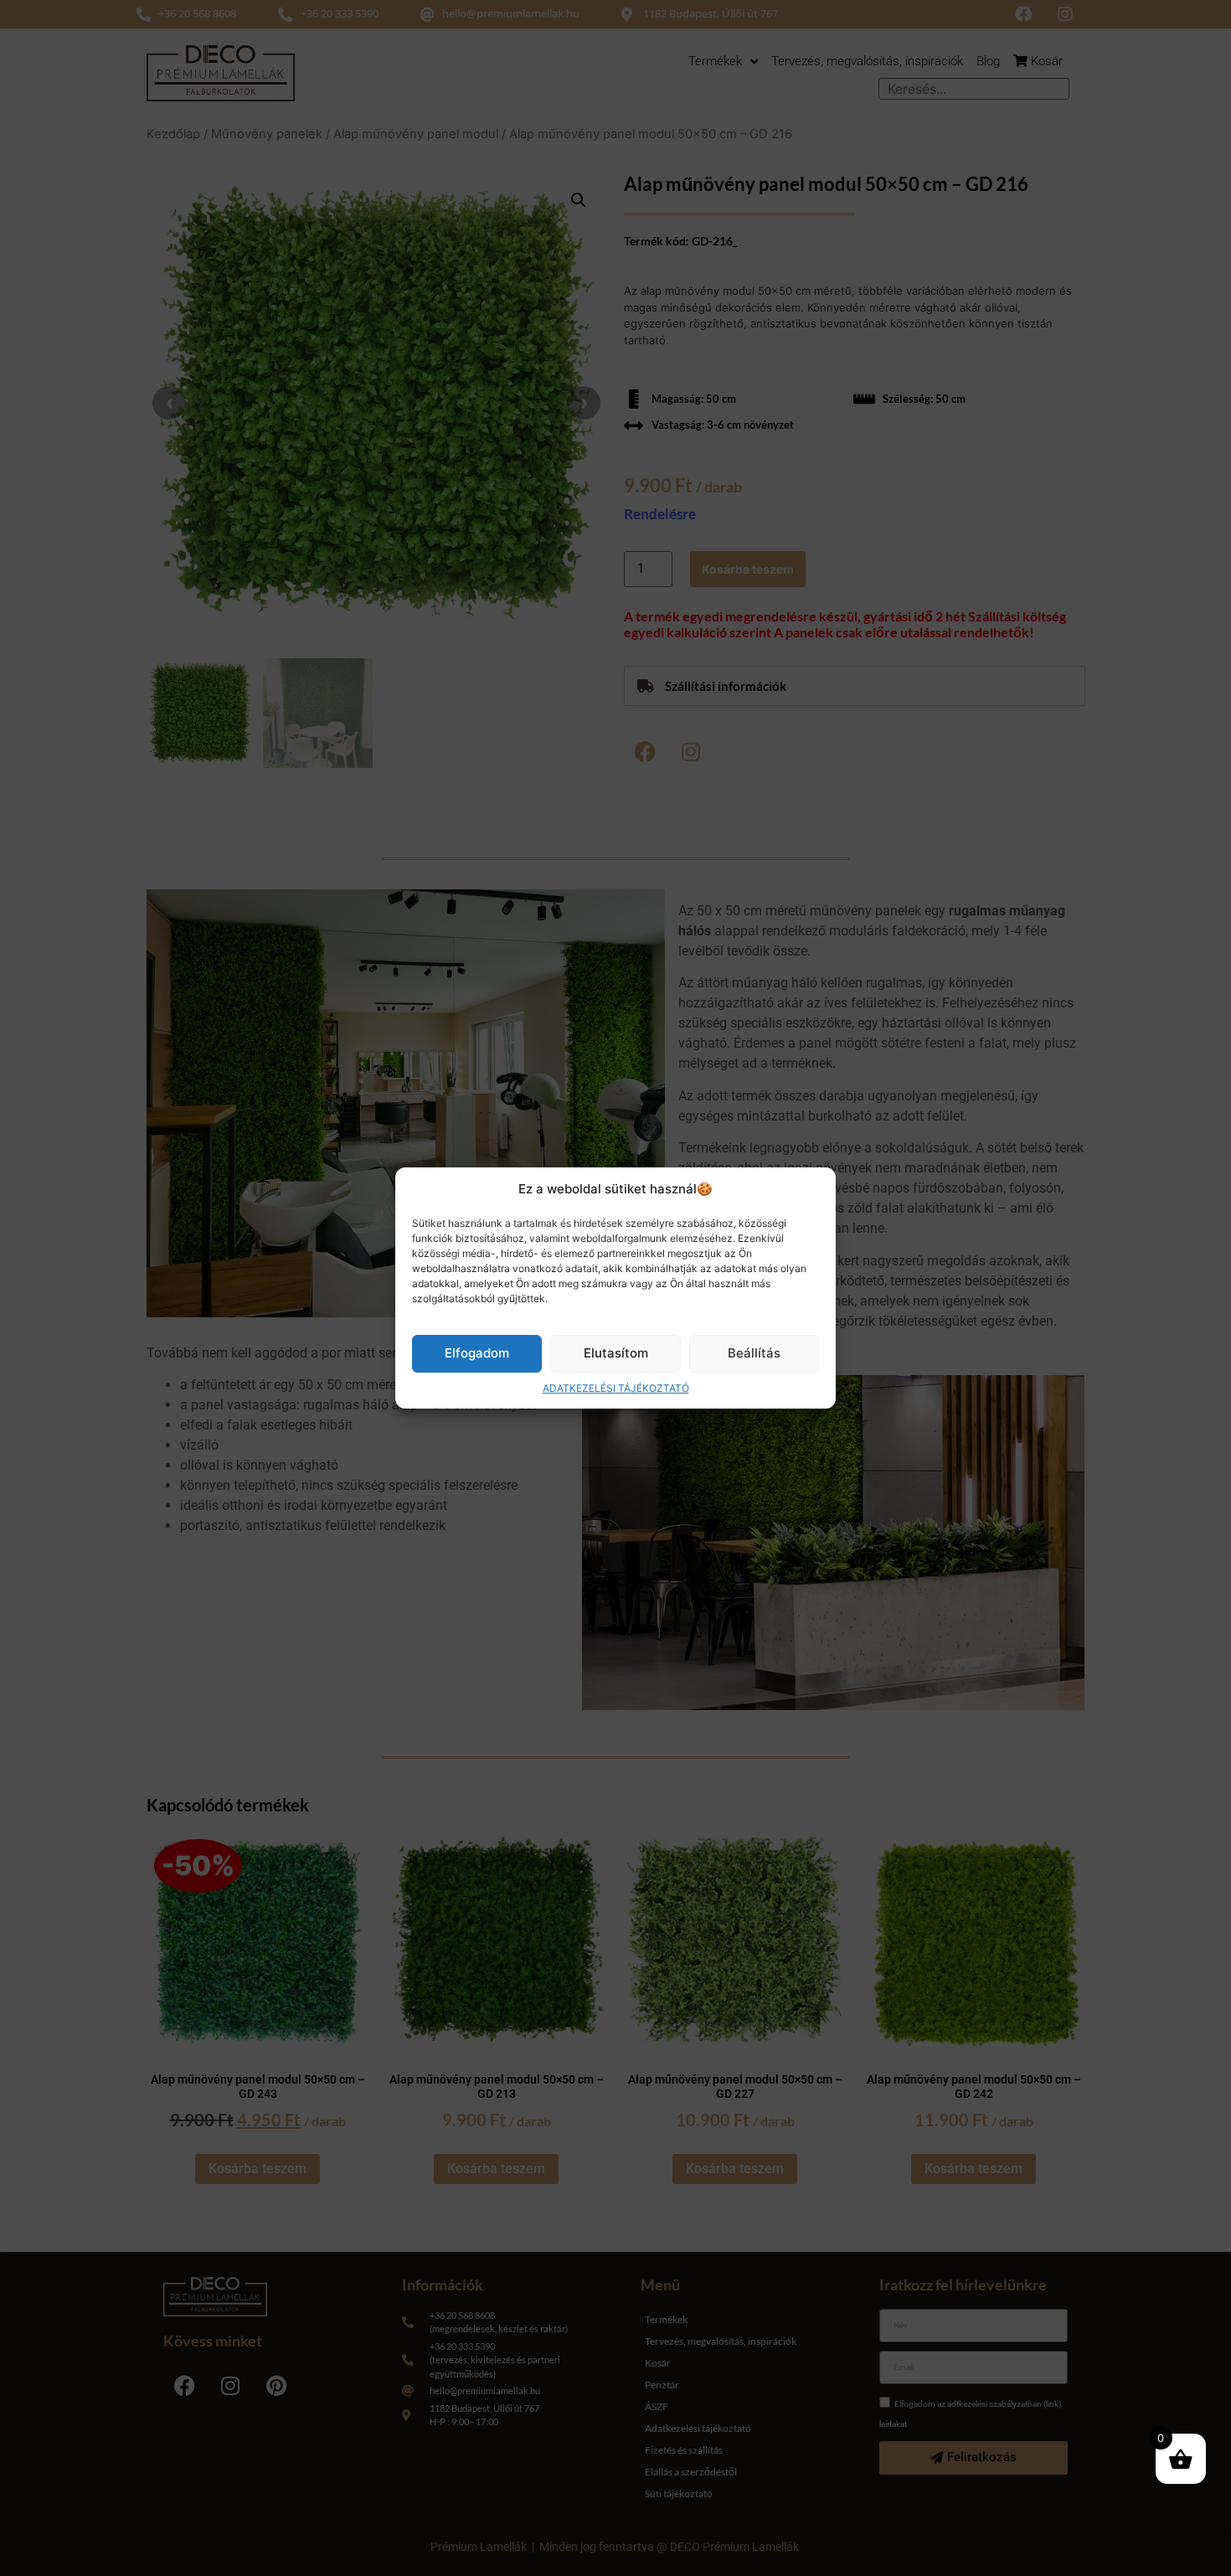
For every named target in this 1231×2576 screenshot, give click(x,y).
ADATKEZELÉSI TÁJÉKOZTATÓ (616, 1388)
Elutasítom (616, 1353)
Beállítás (754, 1353)
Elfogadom (477, 1353)
